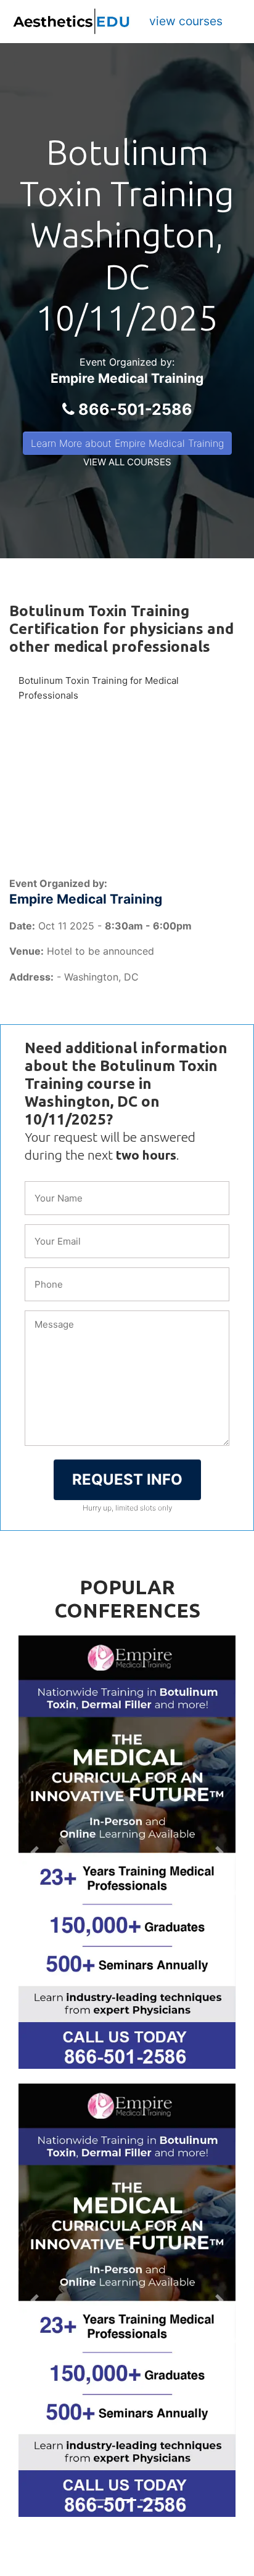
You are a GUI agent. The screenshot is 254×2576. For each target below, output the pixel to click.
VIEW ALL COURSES (127, 462)
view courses (186, 21)
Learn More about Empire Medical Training (127, 443)
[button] (35, 1852)
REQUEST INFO (127, 1479)
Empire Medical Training (127, 378)
